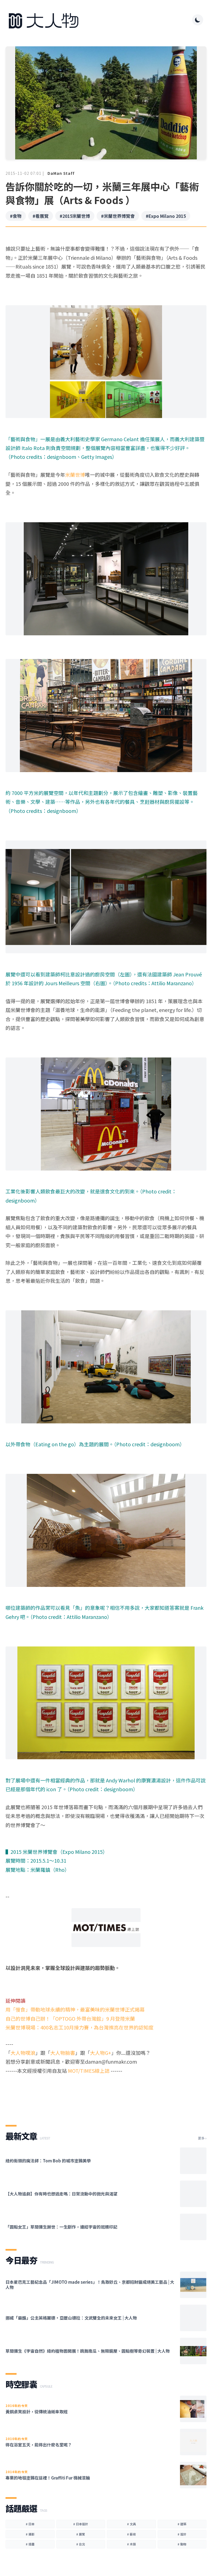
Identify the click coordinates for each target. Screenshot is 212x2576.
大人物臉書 (63, 2053)
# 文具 (131, 2524)
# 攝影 (30, 2534)
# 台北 (81, 2544)
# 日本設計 (81, 2524)
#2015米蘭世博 (75, 216)
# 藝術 (131, 2534)
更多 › (202, 2138)
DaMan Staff (61, 173)
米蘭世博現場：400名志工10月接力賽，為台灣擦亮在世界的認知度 (79, 2027)
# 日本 (30, 2524)
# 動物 (182, 2544)
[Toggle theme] (198, 20)
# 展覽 (81, 2534)
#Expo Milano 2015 (166, 216)
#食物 (16, 216)
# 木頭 (131, 2544)
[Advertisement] (106, 2095)
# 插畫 (30, 2544)
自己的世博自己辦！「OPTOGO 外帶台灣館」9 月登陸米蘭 (70, 2018)
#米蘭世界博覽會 (118, 216)
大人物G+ (101, 2053)
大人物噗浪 (23, 2053)
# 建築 (182, 2524)
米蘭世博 (75, 475)
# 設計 (182, 2534)
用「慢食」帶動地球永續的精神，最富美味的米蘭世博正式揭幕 (75, 2009)
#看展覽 (41, 216)
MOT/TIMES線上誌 (88, 2071)
